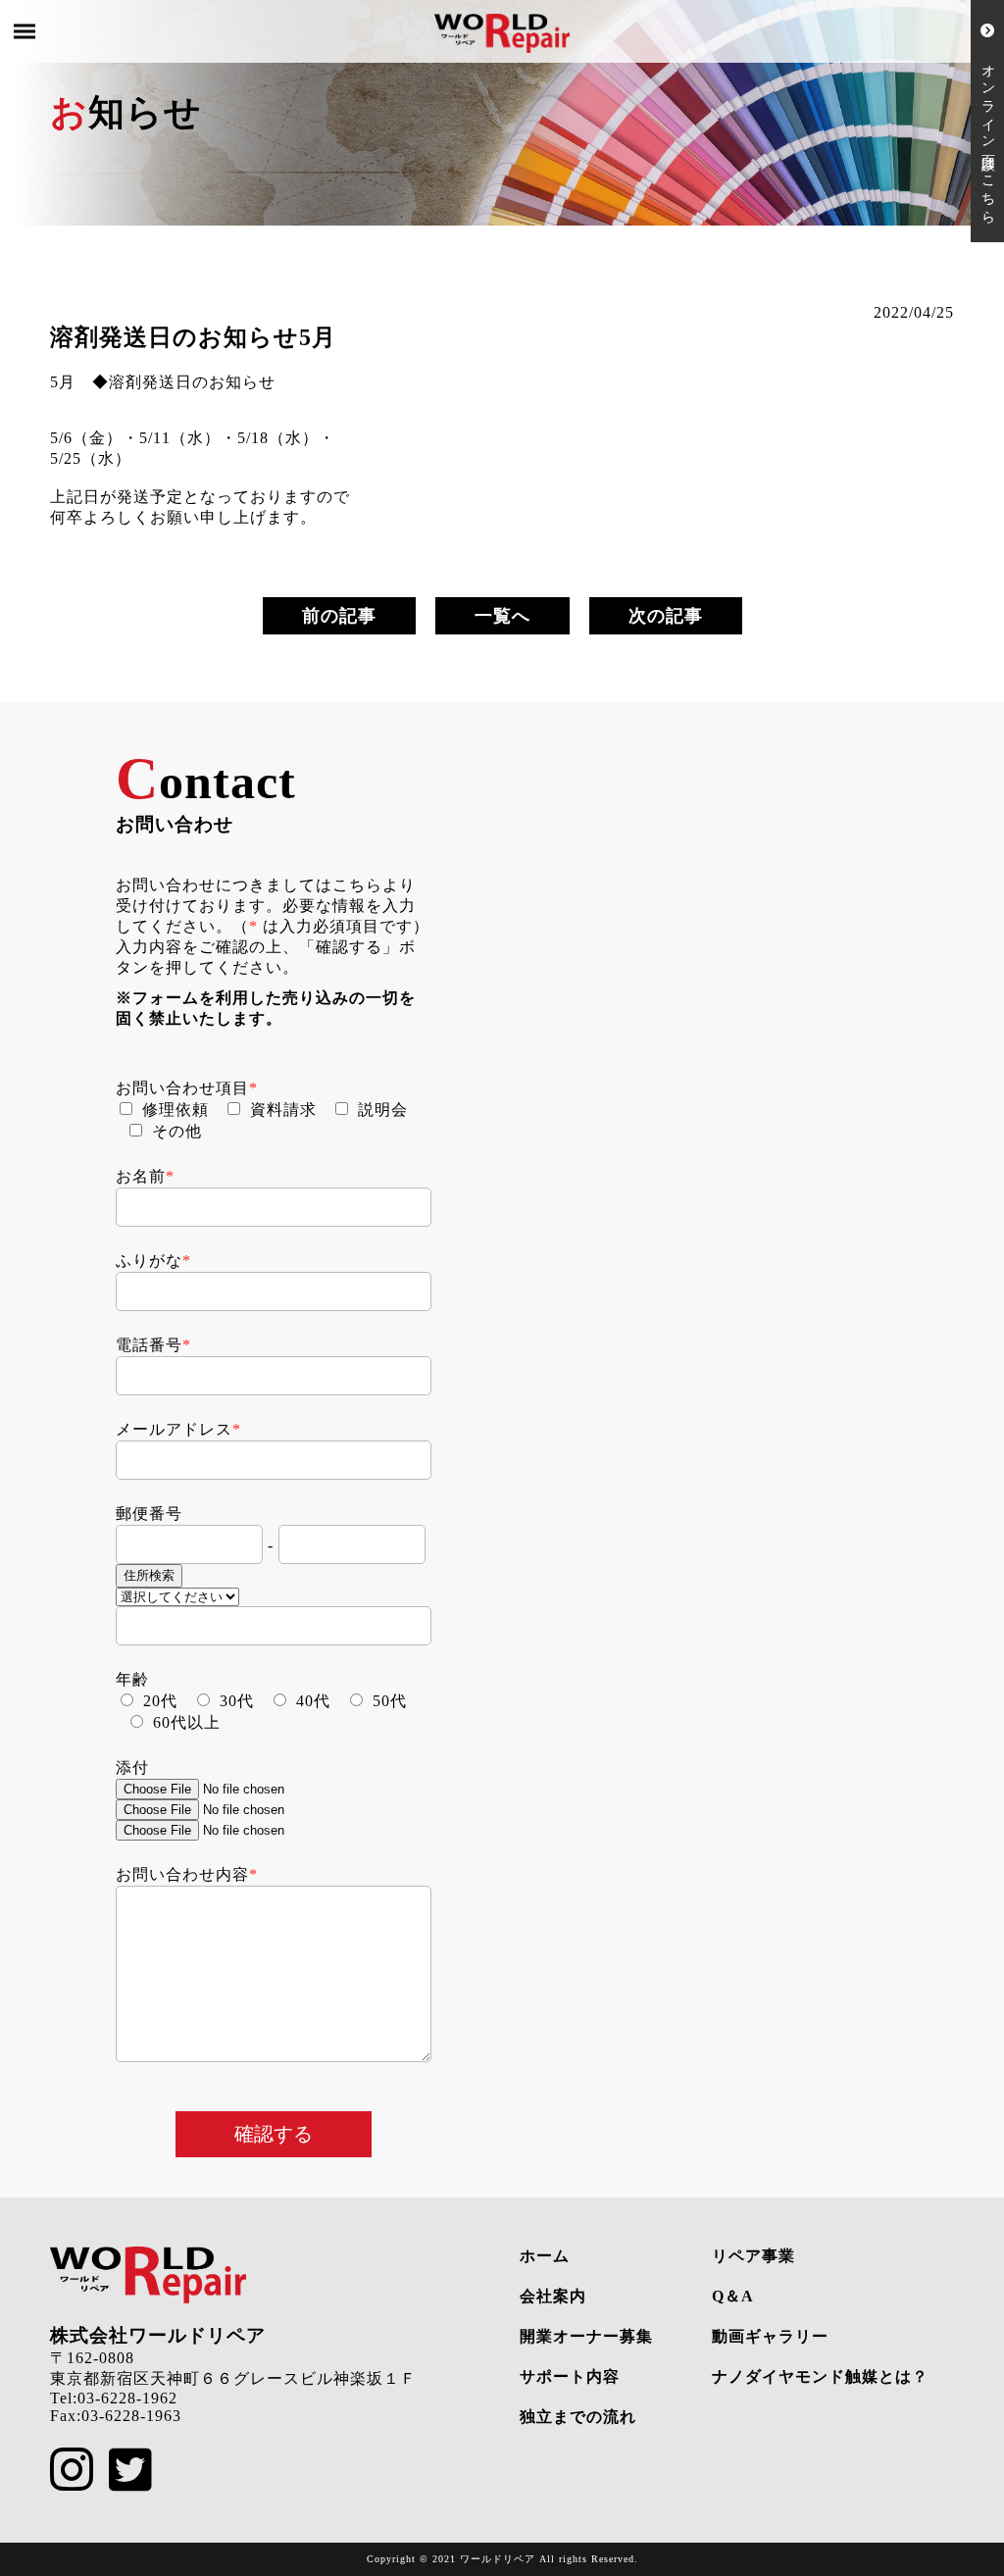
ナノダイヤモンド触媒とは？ (820, 2376)
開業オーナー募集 (586, 2336)
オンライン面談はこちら (988, 129)
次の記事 (666, 616)
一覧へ (502, 616)
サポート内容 (570, 2376)
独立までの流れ (578, 2417)
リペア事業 (753, 2256)
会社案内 (553, 2296)
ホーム (545, 2256)
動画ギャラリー (770, 2336)
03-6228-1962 (127, 2398)
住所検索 (149, 1575)
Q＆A (733, 2296)
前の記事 (339, 616)
